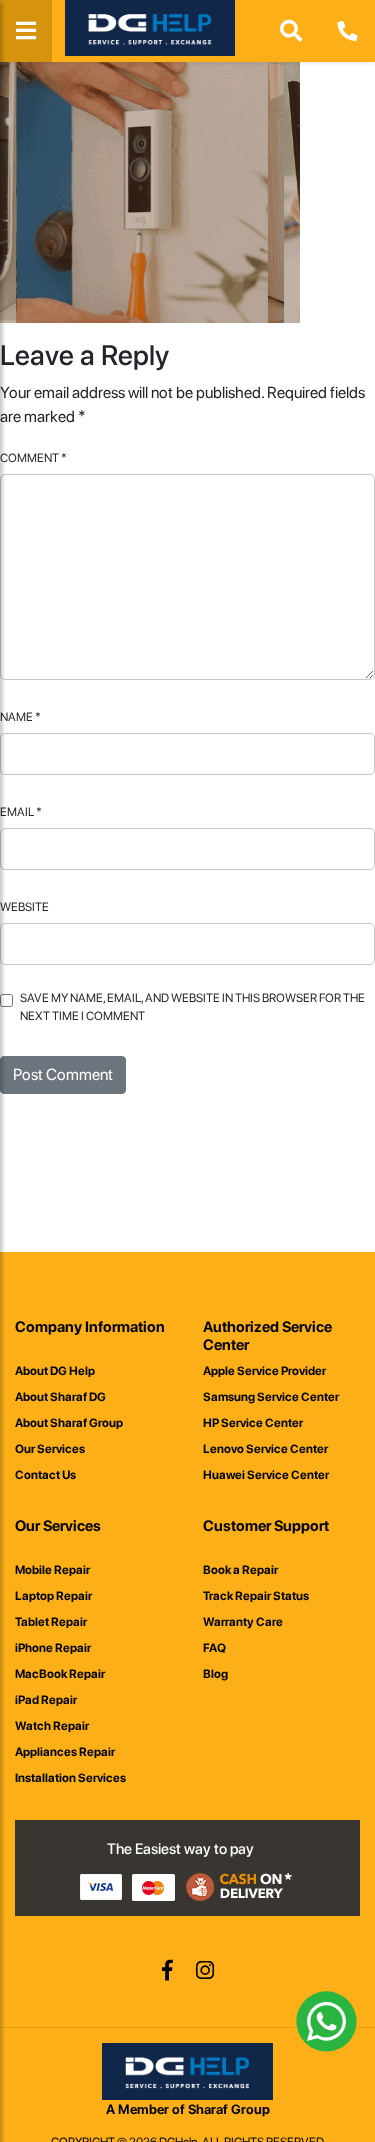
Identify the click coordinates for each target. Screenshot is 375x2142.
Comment (33, 458)
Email (21, 812)
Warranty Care (243, 1622)
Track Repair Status (256, 1596)
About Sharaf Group (69, 1423)
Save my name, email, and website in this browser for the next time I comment (192, 1007)
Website (24, 907)
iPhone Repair (53, 1648)
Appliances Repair (65, 1752)
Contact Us (45, 1475)
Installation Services (70, 1778)
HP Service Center (253, 1423)
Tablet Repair (51, 1622)
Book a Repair (240, 1570)
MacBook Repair (60, 1674)
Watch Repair (52, 1726)
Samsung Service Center (271, 1397)
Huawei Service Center (266, 1475)
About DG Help (55, 1371)
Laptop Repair (53, 1596)
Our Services (50, 1449)
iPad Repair (46, 1700)
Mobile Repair (52, 1570)
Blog (215, 1674)
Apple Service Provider (264, 1371)
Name (20, 717)
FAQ (214, 1648)
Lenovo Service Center (265, 1449)
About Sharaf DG (60, 1397)
